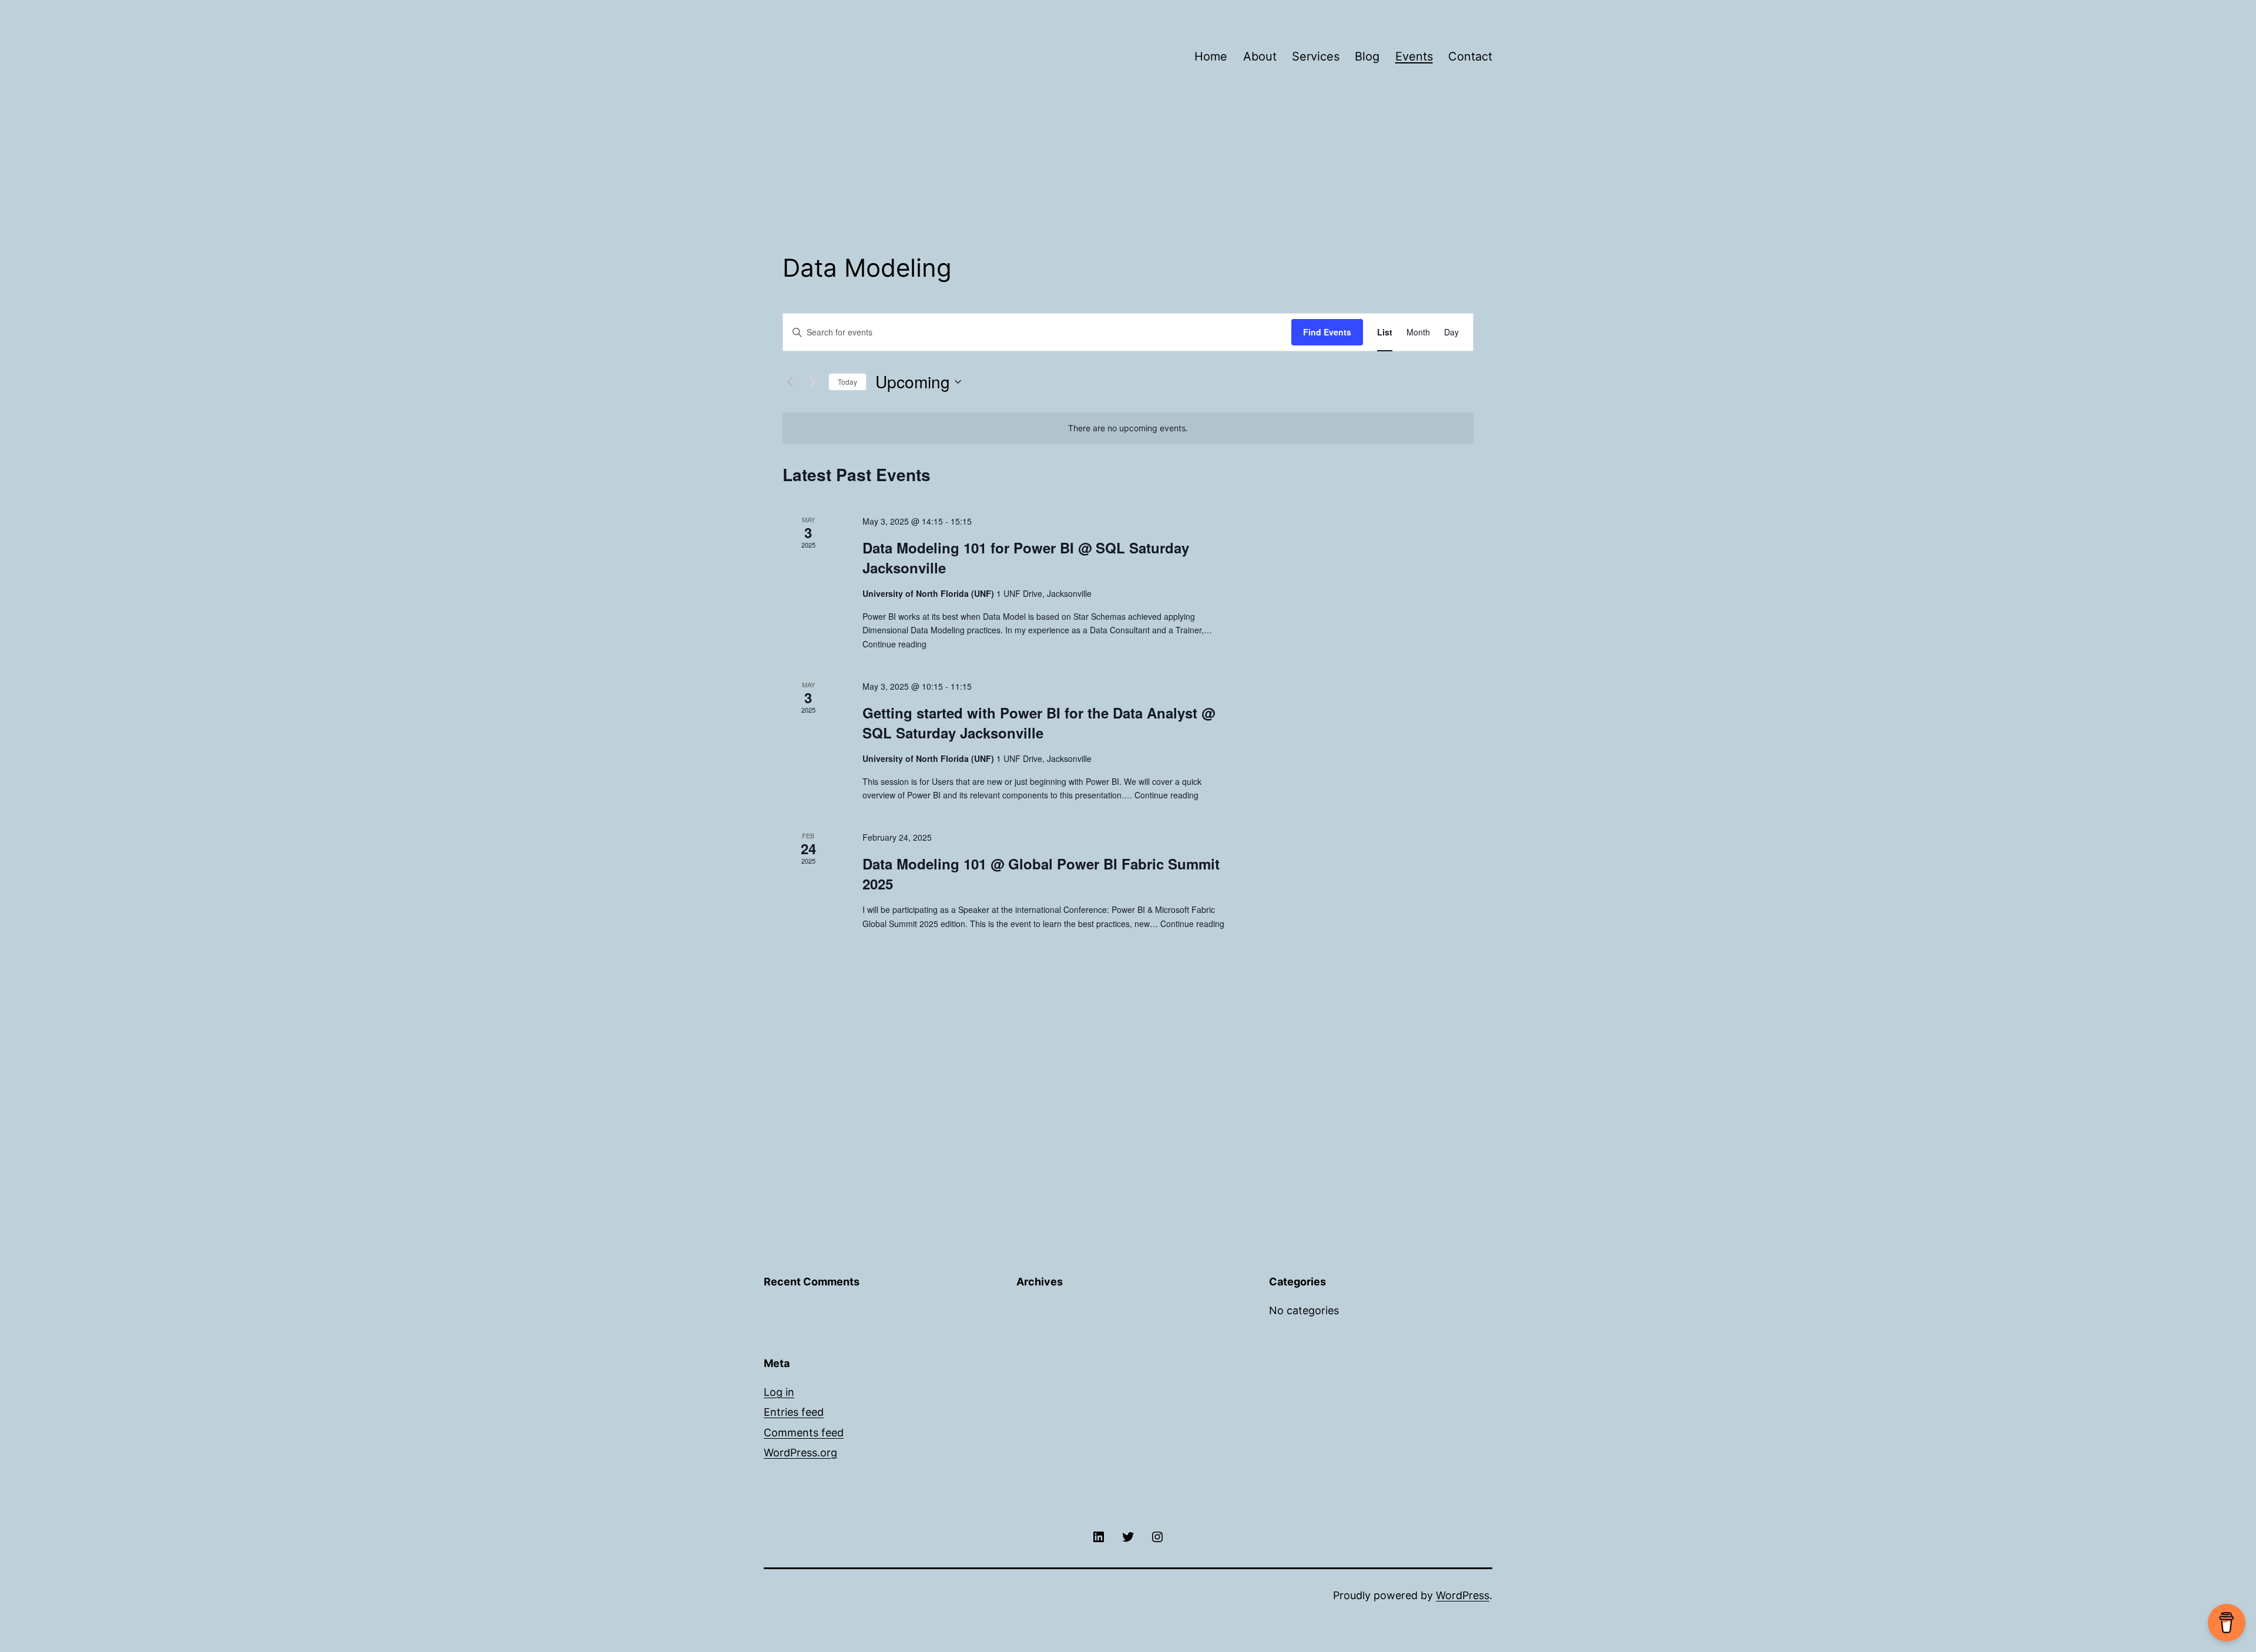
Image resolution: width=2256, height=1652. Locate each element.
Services (1316, 56)
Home (1211, 56)
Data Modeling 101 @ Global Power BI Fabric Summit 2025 (1041, 874)
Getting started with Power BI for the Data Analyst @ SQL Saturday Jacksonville (1039, 723)
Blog (1367, 56)
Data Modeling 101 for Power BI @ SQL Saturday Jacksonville (1026, 558)
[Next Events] (813, 382)
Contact (1470, 56)
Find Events (1327, 332)
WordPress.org (800, 1453)
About (1260, 56)
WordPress (1463, 1595)
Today (847, 382)
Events (1414, 56)
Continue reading (894, 644)
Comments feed (804, 1433)
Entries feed (794, 1412)
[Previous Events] (790, 382)
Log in (779, 1392)
